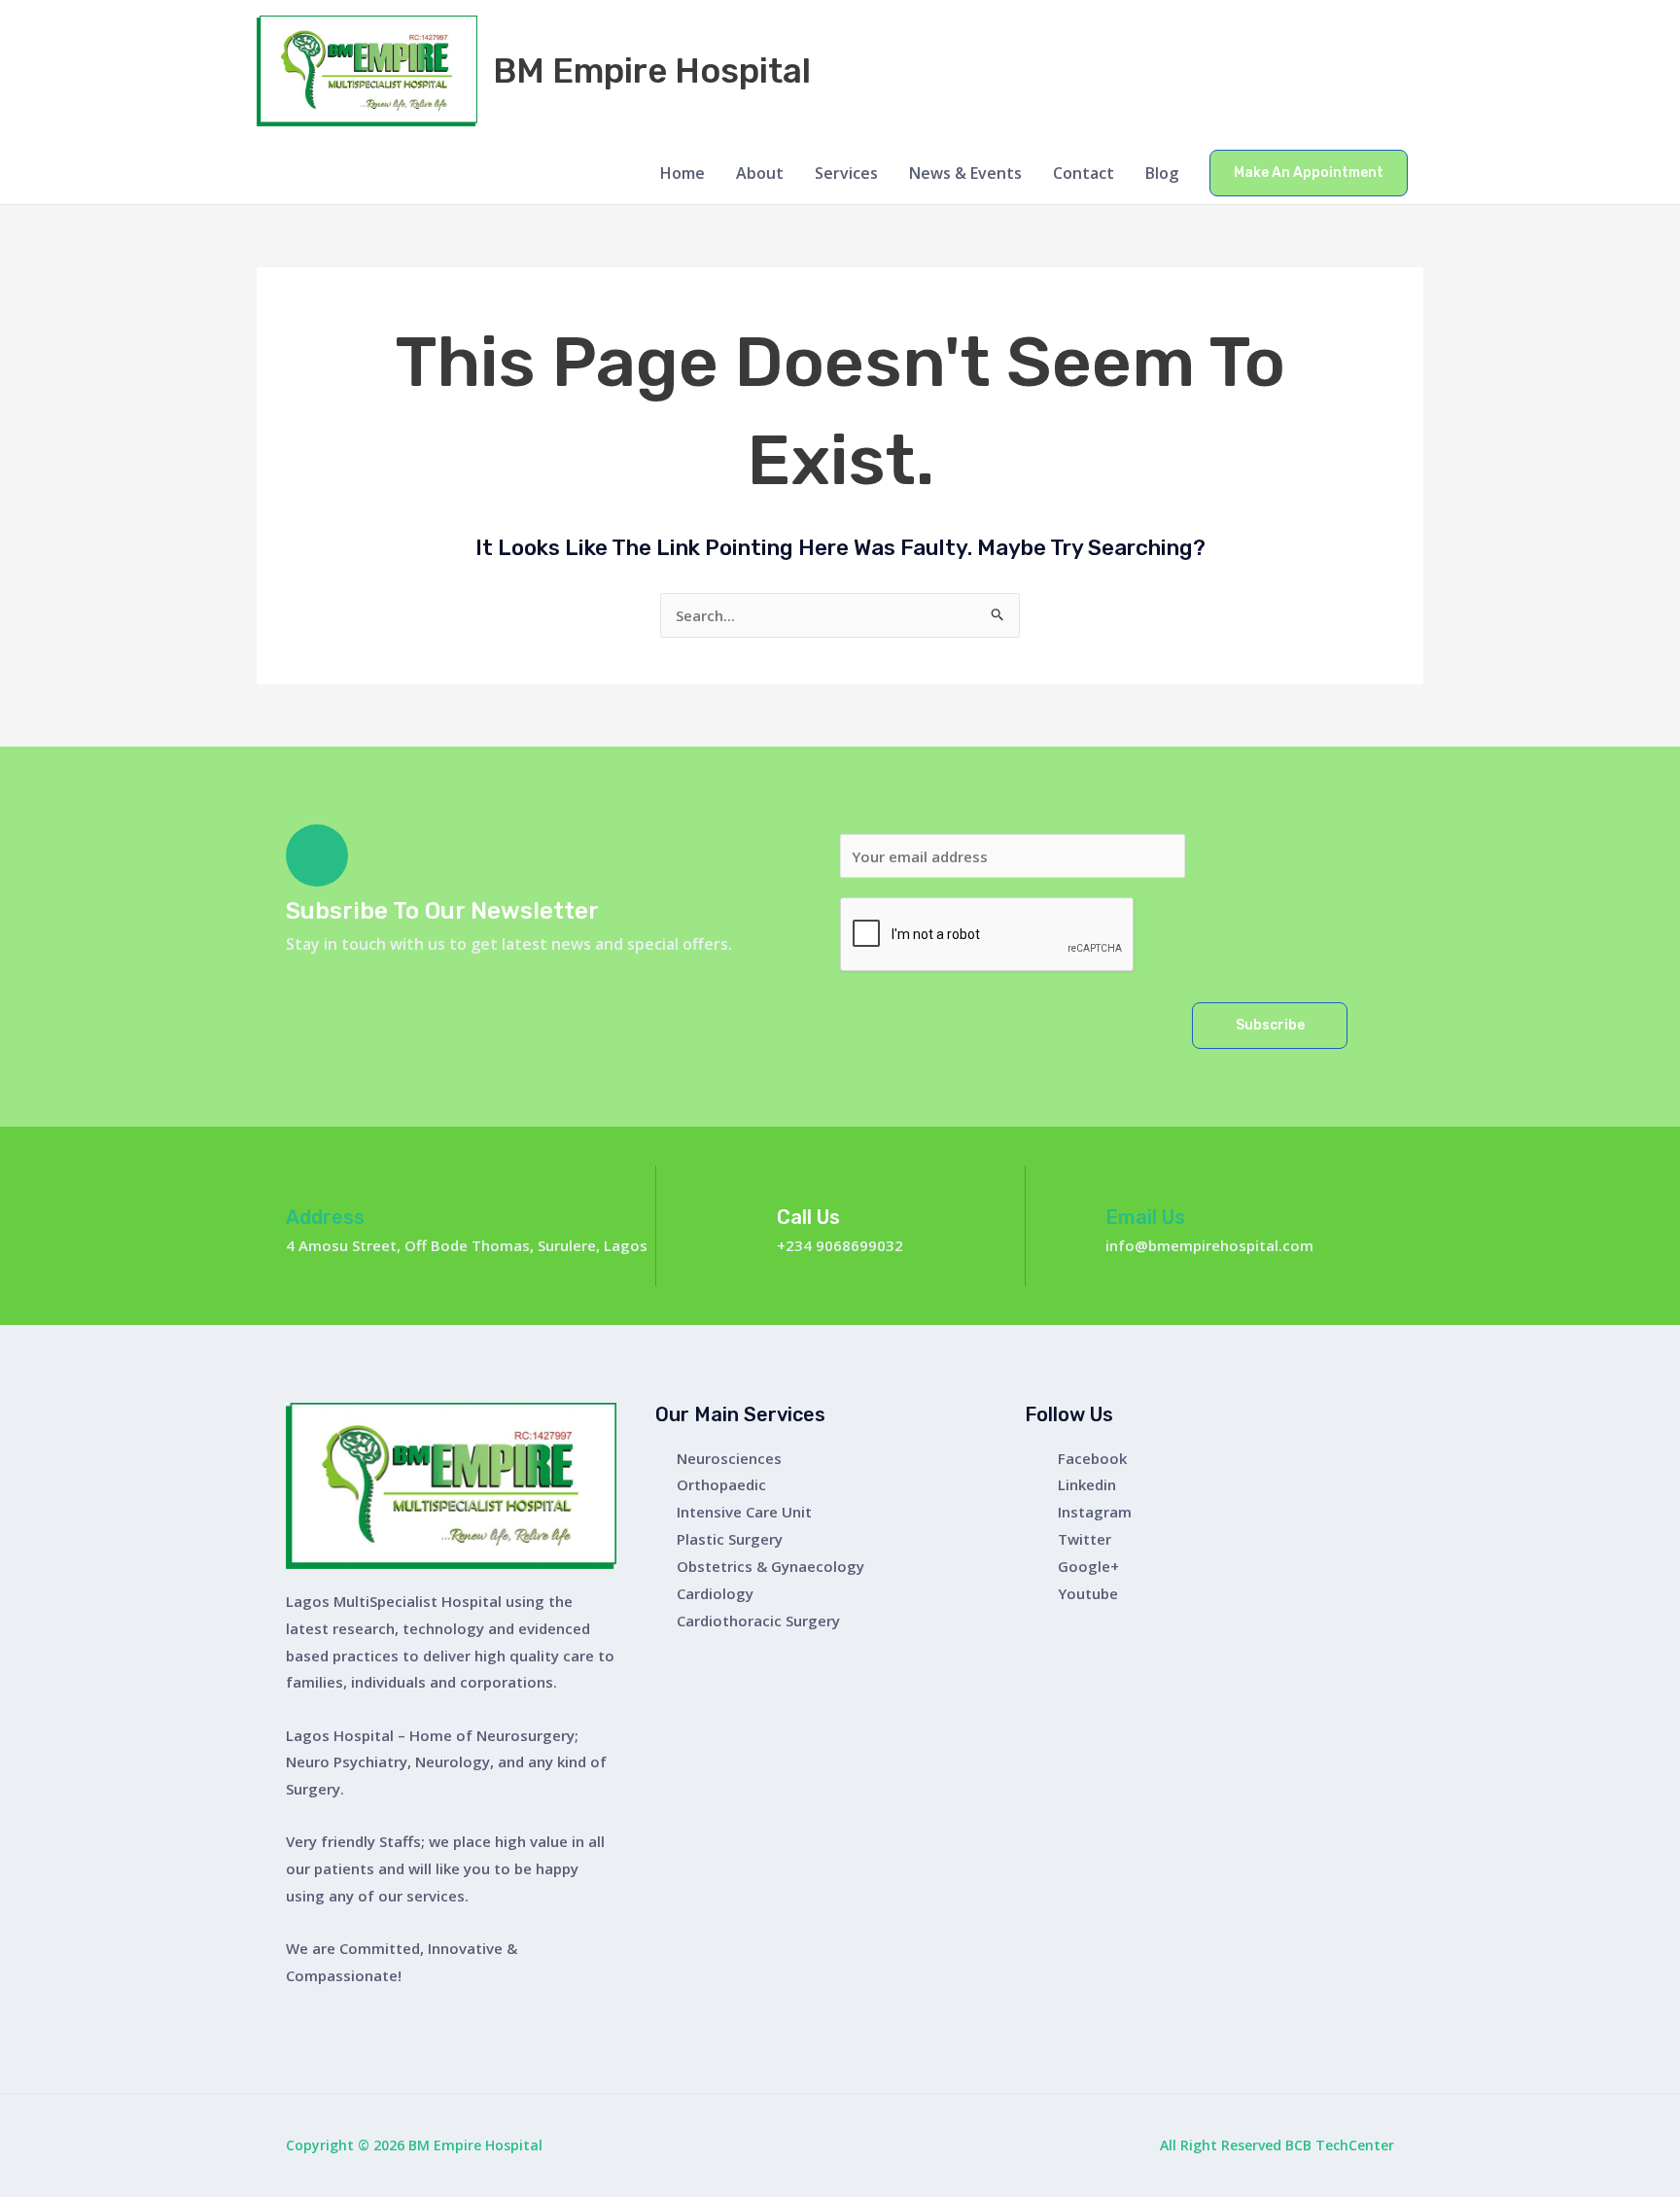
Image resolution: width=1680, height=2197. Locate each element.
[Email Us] (1121, 1181)
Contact (1084, 173)
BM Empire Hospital (652, 71)
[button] (1309, 173)
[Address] (301, 1181)
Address (325, 1217)
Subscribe (1270, 1025)
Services (846, 173)
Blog (1162, 173)
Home (682, 173)
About (760, 173)
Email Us (1145, 1217)
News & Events (965, 173)
